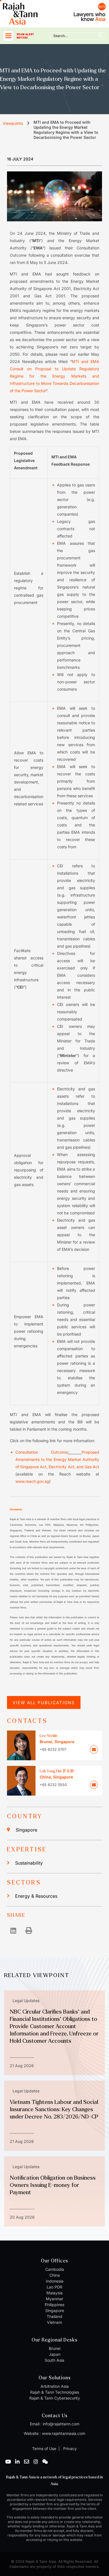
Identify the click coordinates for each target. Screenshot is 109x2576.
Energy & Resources (36, 1896)
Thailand (54, 2316)
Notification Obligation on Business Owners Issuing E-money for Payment (53, 2185)
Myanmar (54, 2299)
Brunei (55, 2348)
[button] (13, 1930)
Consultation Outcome (42, 1452)
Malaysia (54, 2293)
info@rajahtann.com (61, 2424)
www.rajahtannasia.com (64, 2433)
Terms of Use (44, 2449)
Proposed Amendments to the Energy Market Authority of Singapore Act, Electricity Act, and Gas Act (57, 1459)
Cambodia (55, 2269)
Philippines (54, 2305)
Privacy (69, 2449)
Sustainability (29, 1863)
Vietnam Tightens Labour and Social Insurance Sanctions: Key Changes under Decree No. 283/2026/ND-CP (54, 2109)
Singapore (26, 1830)
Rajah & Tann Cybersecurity (55, 2398)
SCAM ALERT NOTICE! (25, 36)
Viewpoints (13, 123)
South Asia (54, 2360)
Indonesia (55, 2281)
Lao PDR (54, 2287)
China (55, 2275)
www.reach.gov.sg (32, 1481)
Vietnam (54, 2322)
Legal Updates (26, 2001)
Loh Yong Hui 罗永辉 (57, 1771)
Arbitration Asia (55, 2386)
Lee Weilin (48, 1736)
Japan (55, 2354)
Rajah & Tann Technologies (55, 2392)
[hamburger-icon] (8, 36)
